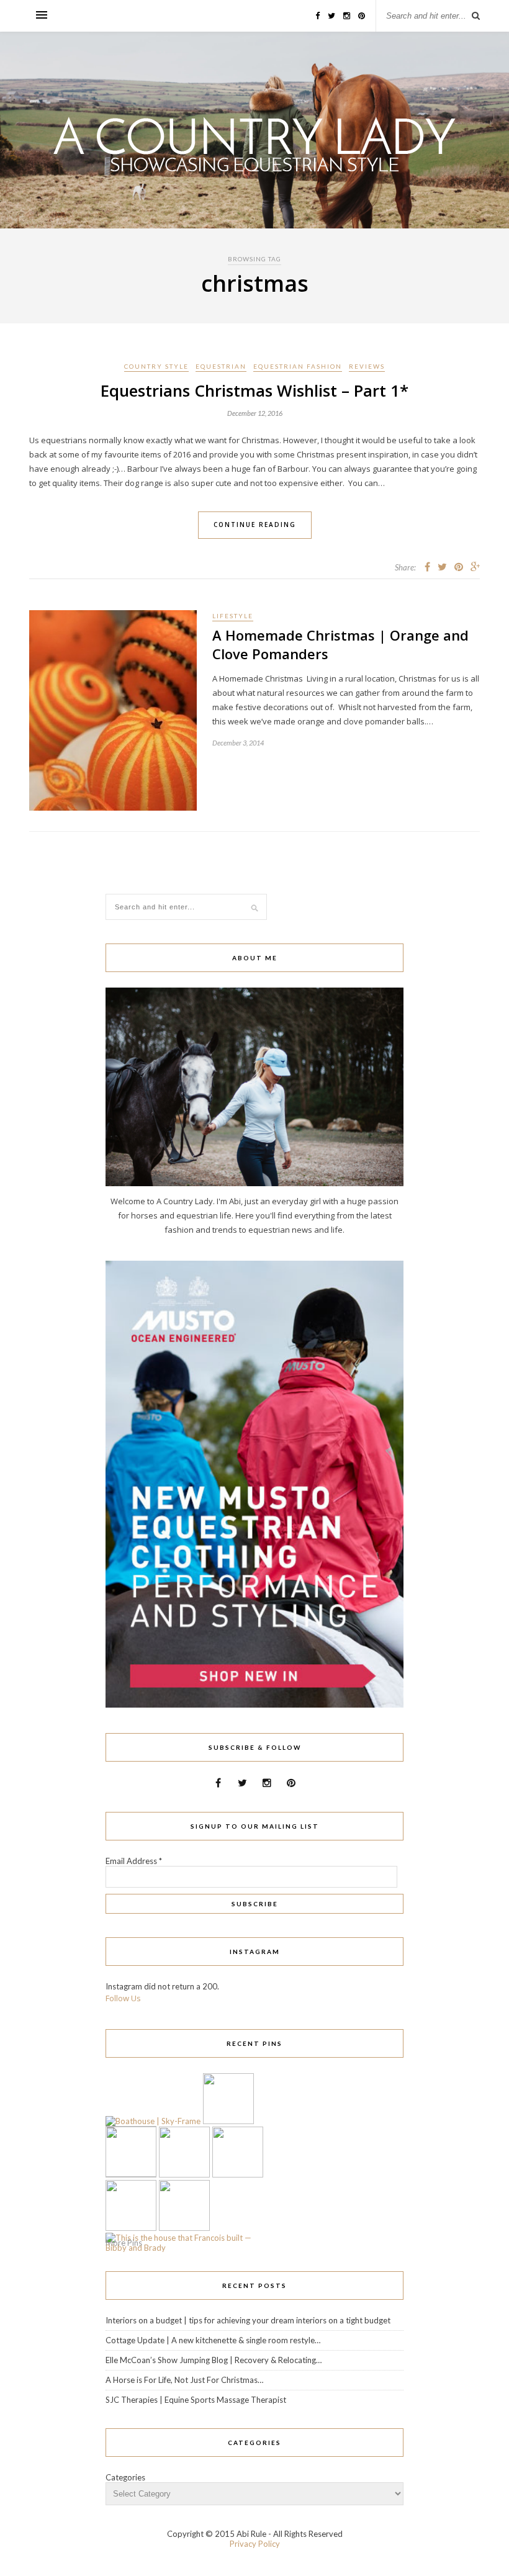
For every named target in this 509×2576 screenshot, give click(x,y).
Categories (125, 2477)
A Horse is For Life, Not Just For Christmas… (184, 2380)
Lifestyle (233, 616)
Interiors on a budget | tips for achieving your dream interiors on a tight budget (248, 2320)
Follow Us (123, 1998)
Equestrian (221, 366)
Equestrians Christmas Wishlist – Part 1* (254, 390)
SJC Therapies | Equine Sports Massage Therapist (196, 2400)
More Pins (124, 2243)
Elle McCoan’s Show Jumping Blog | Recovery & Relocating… (214, 2360)
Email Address (134, 1861)
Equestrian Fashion (298, 366)
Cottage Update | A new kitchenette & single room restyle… (213, 2340)
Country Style (156, 366)
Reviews (367, 366)
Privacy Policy (255, 2544)
